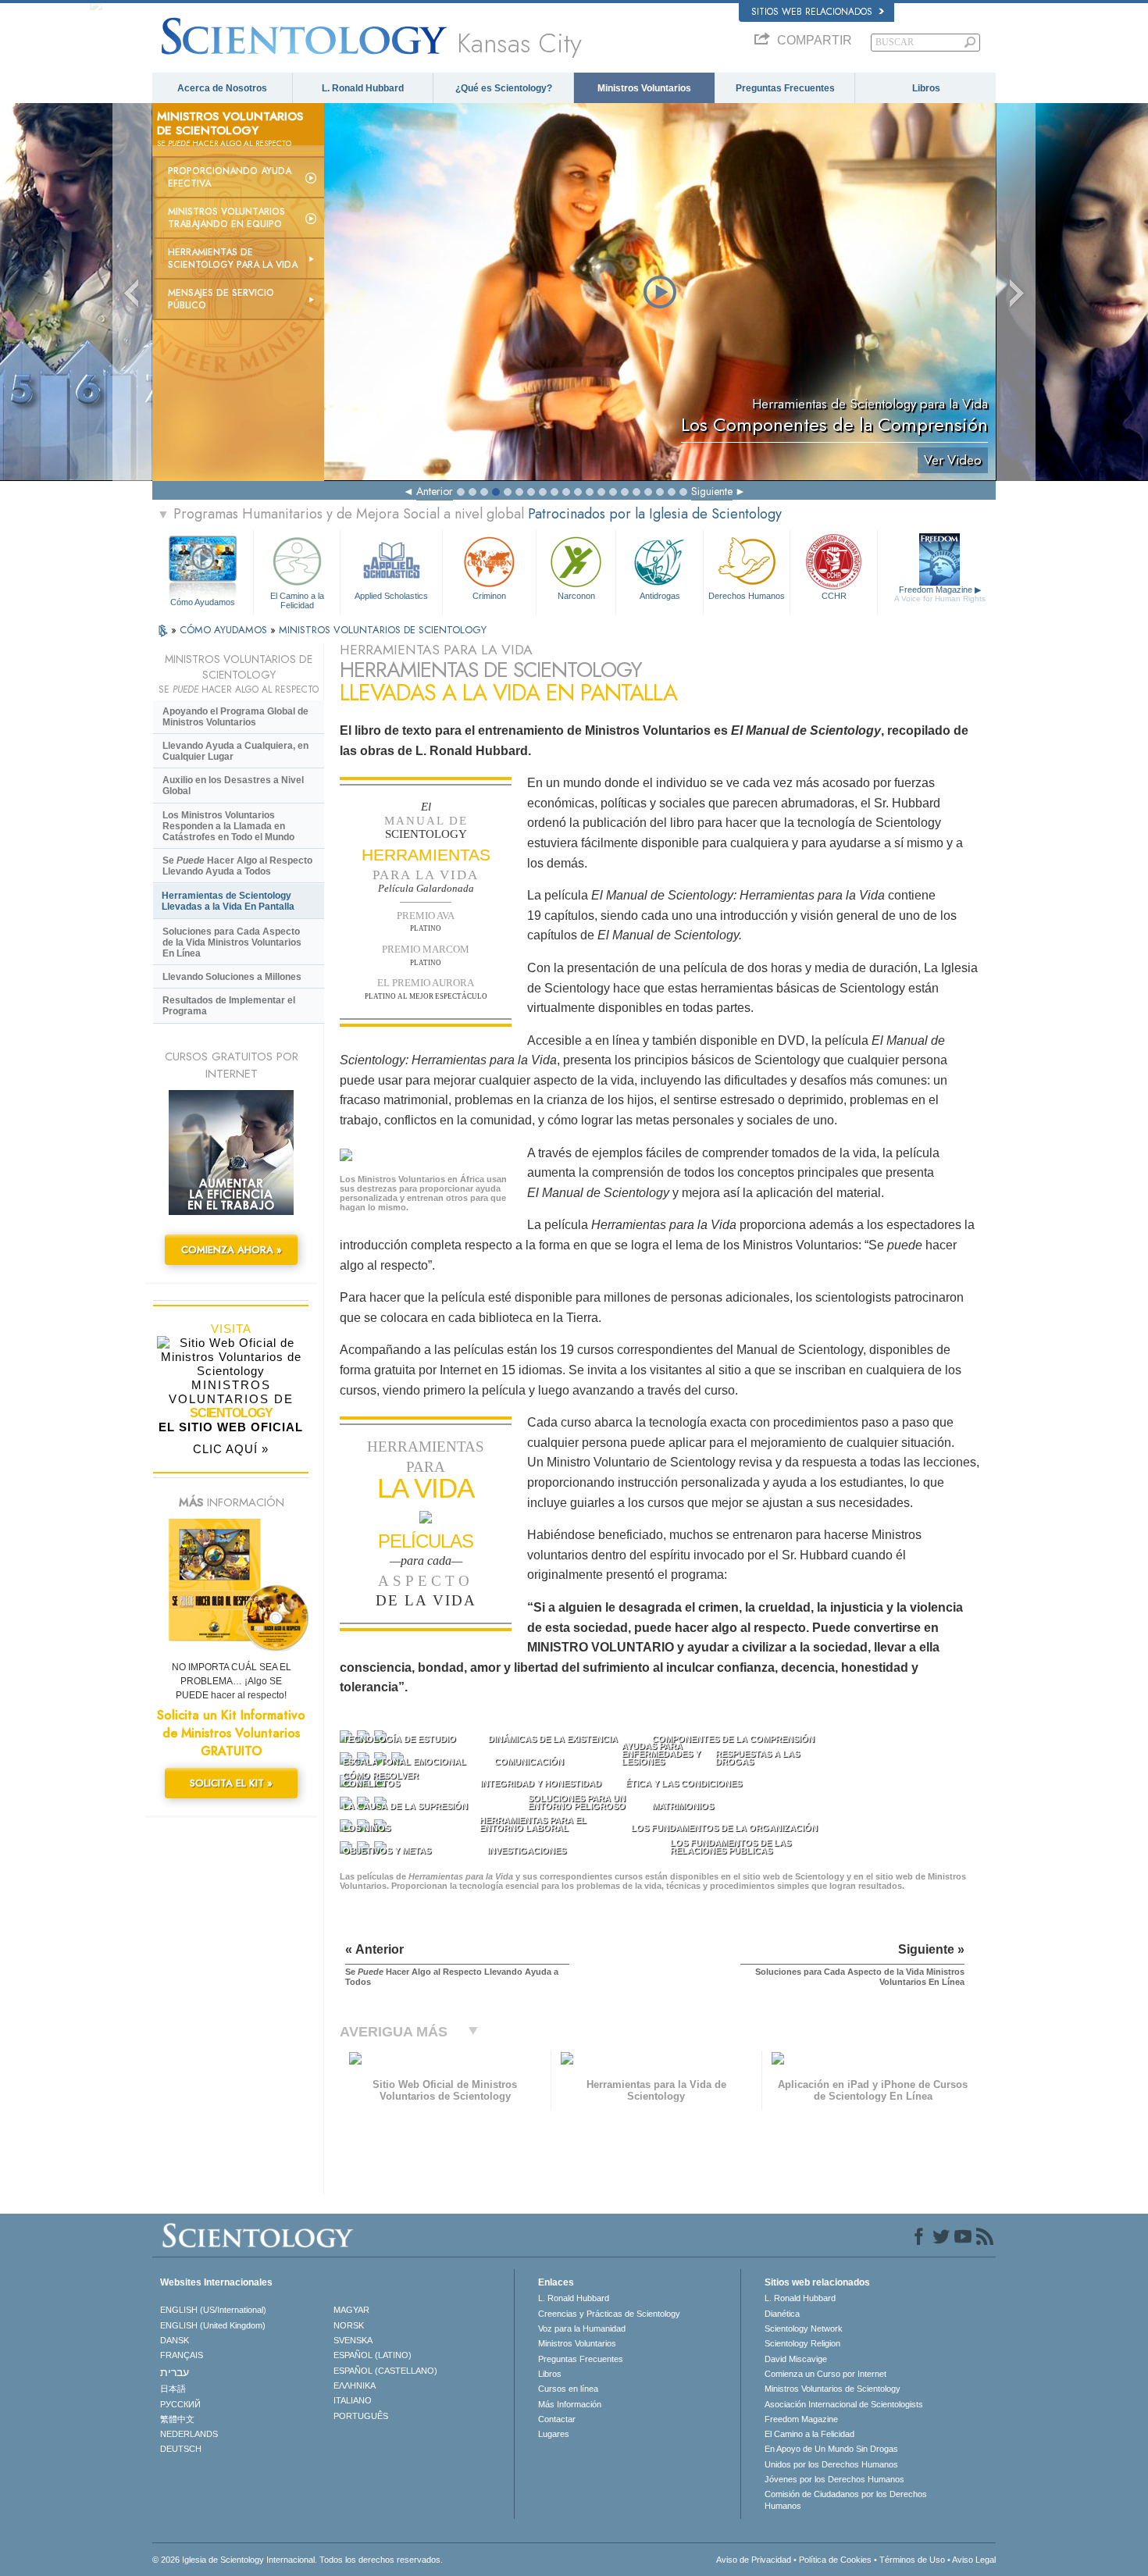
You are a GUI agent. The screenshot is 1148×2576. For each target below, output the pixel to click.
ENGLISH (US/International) (213, 2310)
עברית (175, 2372)
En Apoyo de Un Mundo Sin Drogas (831, 2449)
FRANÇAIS (182, 2355)
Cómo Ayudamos (203, 602)
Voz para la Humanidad (582, 2328)
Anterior (435, 491)
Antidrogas (660, 596)
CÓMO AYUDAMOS (225, 630)
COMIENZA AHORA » (232, 1250)
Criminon (489, 596)
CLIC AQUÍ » (231, 1449)
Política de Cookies (835, 2560)
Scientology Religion (802, 2343)
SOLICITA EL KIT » (231, 1783)
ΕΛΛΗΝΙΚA (355, 2385)
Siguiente (712, 491)
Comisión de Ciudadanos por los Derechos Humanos (846, 2499)
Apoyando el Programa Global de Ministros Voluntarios (235, 717)
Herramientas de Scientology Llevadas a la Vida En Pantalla (228, 901)
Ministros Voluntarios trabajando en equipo (226, 218)
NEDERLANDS (189, 2434)
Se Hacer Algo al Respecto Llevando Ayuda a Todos (237, 866)
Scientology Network (804, 2328)
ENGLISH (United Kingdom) (213, 2325)
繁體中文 (177, 2419)
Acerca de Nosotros (222, 88)
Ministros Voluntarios (644, 88)
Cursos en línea (568, 2389)
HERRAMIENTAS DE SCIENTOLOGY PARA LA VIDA (233, 258)
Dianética (782, 2314)
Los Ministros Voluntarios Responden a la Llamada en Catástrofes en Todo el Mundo (228, 826)
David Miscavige (796, 2359)
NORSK (349, 2325)
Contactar (557, 2419)
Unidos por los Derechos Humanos (831, 2464)
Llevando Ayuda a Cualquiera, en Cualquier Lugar (235, 751)
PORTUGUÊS (361, 2416)
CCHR (834, 596)
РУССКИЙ (180, 2404)
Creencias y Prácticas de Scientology (609, 2314)
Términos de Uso (912, 2560)
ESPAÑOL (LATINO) (373, 2355)
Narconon (576, 596)
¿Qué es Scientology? (504, 88)
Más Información (570, 2404)
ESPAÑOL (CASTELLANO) (385, 2371)
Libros (926, 88)
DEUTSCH (181, 2449)
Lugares (554, 2434)
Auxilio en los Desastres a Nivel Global (233, 786)
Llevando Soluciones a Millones (232, 977)
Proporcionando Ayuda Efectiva (230, 177)
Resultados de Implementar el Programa (229, 1006)
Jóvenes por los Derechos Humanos (834, 2479)
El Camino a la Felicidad (297, 600)
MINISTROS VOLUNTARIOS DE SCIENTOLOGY (383, 630)
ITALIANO (353, 2400)
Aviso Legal (974, 2560)
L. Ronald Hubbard (363, 88)
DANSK (175, 2340)
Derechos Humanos (747, 596)
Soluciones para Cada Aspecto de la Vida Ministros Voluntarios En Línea (232, 942)
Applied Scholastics (391, 596)
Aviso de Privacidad (754, 2560)
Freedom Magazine (940, 594)
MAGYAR (351, 2310)
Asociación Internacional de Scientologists (844, 2404)
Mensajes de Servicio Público (221, 299)
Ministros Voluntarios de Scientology (832, 2389)
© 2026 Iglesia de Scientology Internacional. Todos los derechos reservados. (298, 2560)
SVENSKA (353, 2340)
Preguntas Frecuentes (785, 88)
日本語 (173, 2389)
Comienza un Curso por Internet (825, 2374)
